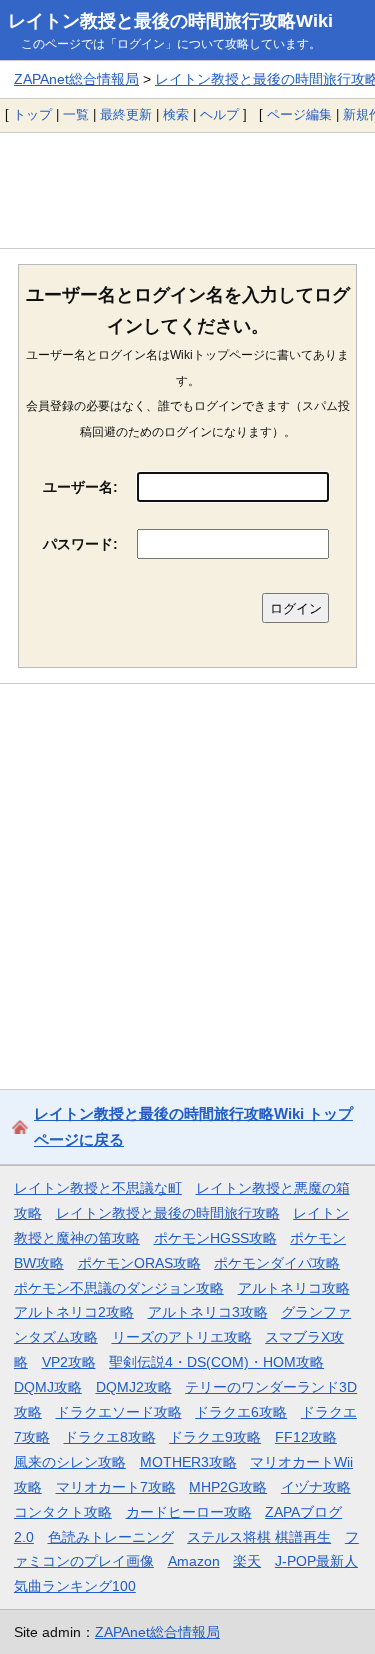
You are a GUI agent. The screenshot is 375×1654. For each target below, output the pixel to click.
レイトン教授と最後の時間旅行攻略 (168, 1213)
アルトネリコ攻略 (294, 1288)
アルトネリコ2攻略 (74, 1312)
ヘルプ (219, 114)
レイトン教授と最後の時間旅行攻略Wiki (170, 21)
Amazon (194, 1561)
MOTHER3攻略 (188, 1462)
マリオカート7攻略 (116, 1487)
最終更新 (126, 114)
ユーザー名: (80, 487)
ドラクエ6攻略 (241, 1412)
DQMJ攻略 (48, 1387)
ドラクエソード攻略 (119, 1412)
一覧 (76, 114)
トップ (32, 114)
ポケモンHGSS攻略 (215, 1238)
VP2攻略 (69, 1362)
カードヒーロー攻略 (189, 1512)
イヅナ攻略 (316, 1487)
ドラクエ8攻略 (110, 1437)
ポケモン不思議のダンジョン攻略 (119, 1288)
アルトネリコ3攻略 (208, 1312)
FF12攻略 (306, 1437)
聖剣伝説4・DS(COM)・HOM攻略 (216, 1362)
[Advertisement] (187, 190)
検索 (176, 114)
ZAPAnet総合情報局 (76, 79)
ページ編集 (299, 114)
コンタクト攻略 (63, 1512)
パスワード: (80, 544)
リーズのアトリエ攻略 (182, 1337)
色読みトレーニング (111, 1537)
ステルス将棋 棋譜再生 (259, 1537)
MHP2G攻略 (228, 1487)
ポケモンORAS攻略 (139, 1263)
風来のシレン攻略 (70, 1462)
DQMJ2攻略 (134, 1387)
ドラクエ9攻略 (215, 1437)
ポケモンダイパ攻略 (277, 1263)
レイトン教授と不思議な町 (98, 1188)
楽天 (247, 1561)
